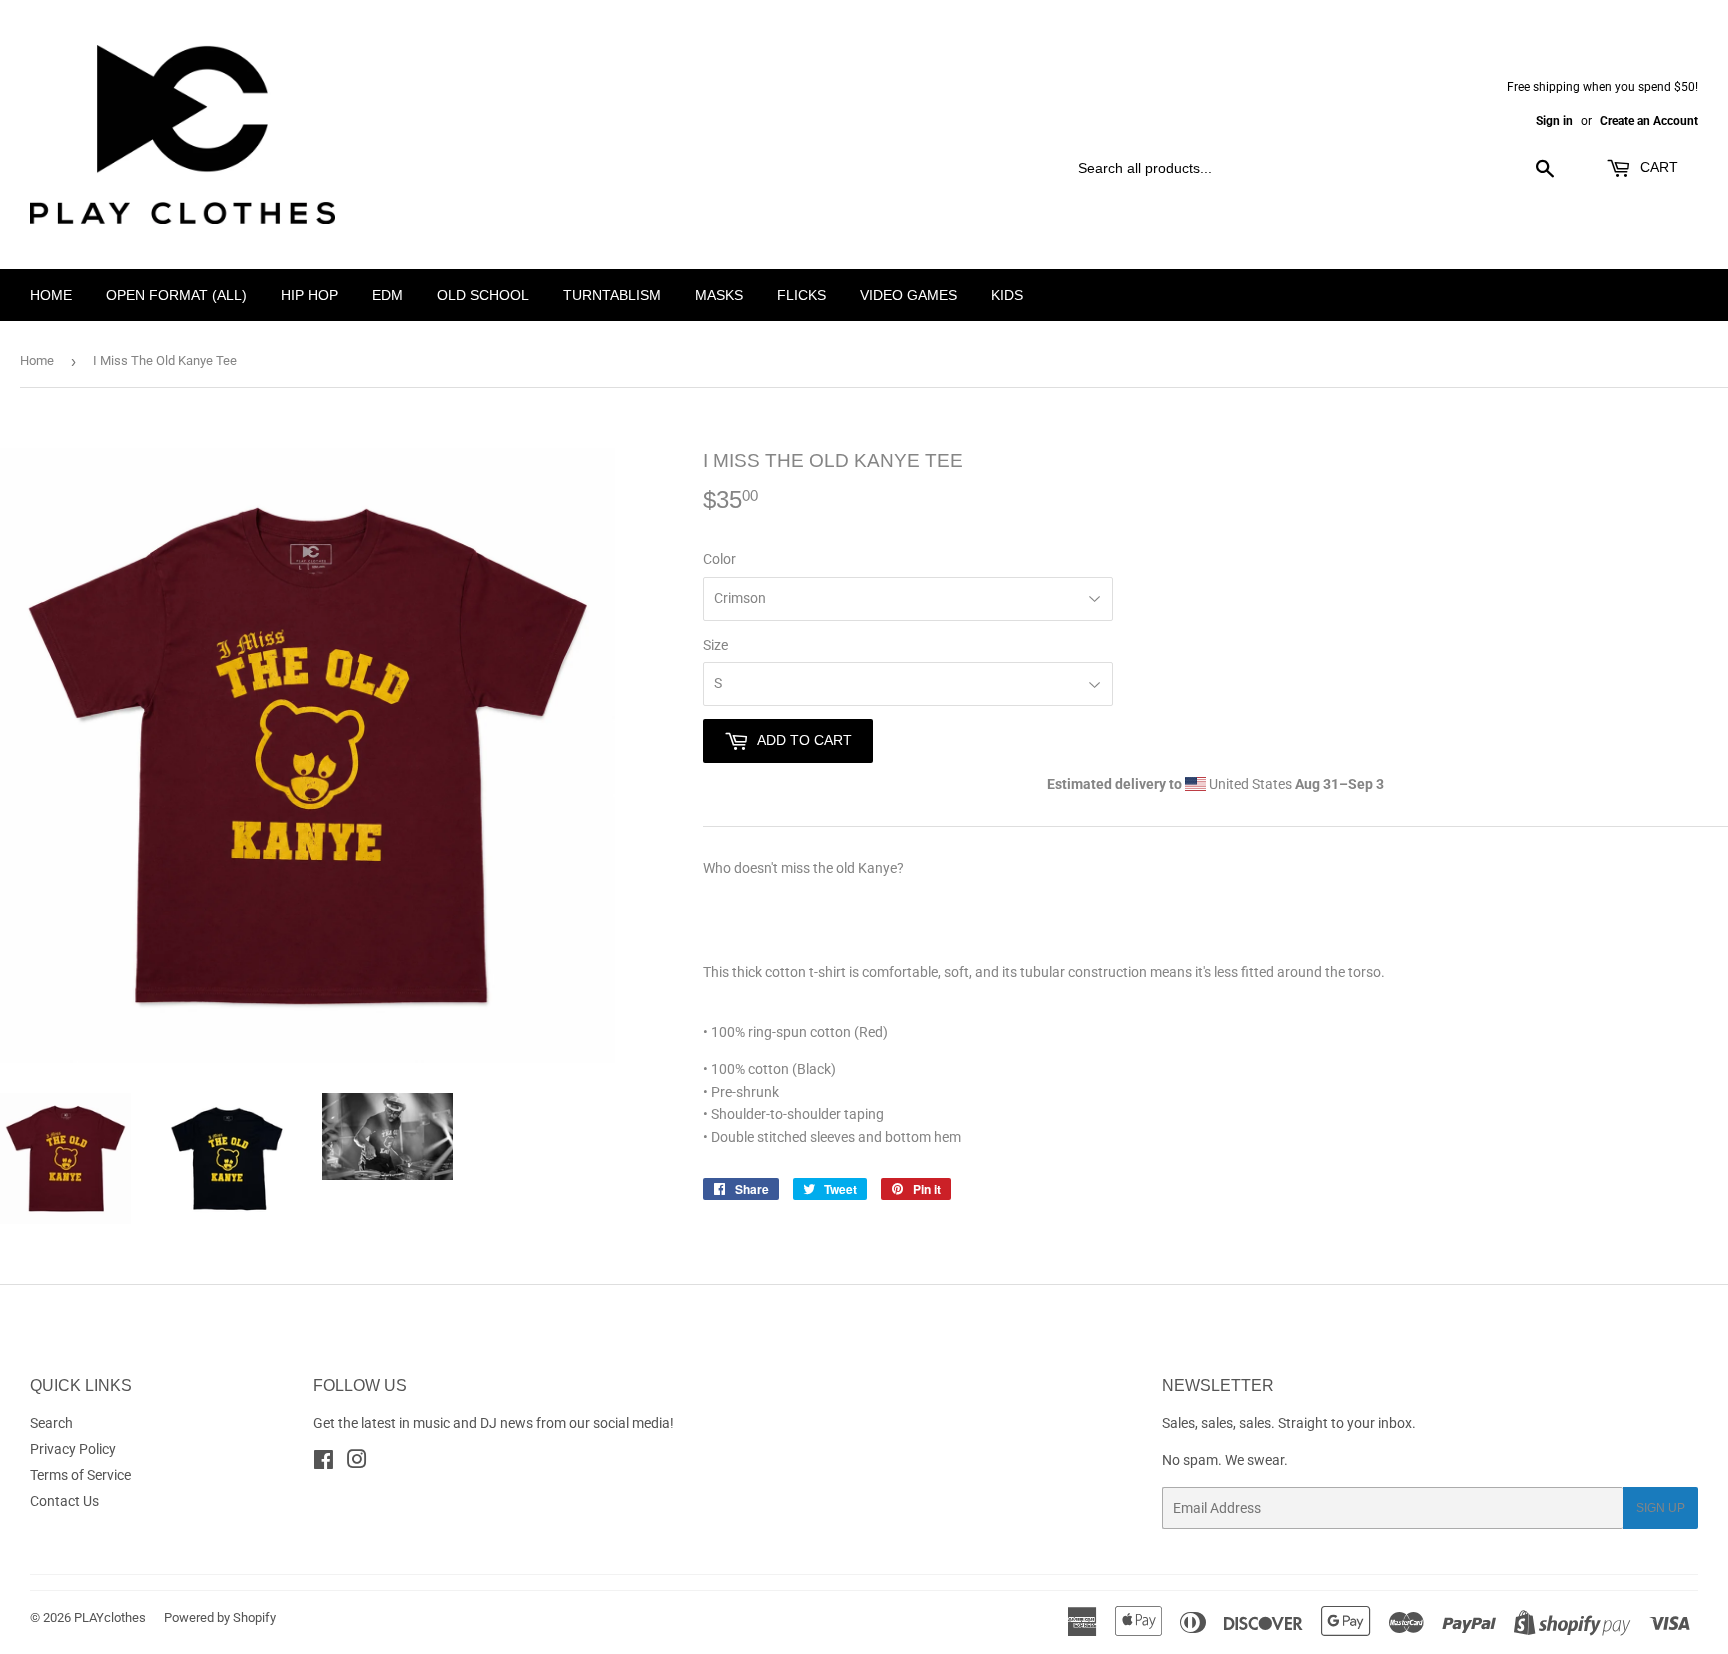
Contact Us (64, 1501)
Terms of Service (80, 1475)
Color (719, 559)
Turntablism (612, 295)
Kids (1007, 295)
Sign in (1554, 121)
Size (715, 645)
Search (51, 1423)
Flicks (801, 295)
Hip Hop (309, 295)
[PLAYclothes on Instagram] (357, 1462)
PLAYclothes (110, 1617)
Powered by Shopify (220, 1617)
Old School (483, 295)
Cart (1657, 167)
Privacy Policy (73, 1449)
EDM (387, 295)
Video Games (908, 295)
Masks (719, 295)
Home (51, 295)
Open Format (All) (176, 295)
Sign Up (1660, 1508)
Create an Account (1649, 121)
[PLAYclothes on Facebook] (323, 1462)
